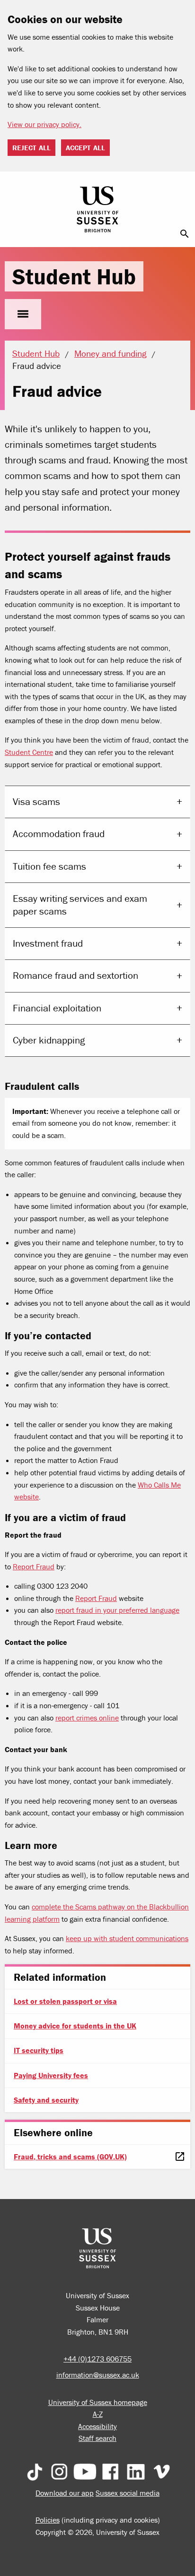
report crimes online (87, 1718)
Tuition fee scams (49, 866)
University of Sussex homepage (98, 2402)
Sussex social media (128, 2493)
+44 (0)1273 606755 (97, 2359)
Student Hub (74, 276)
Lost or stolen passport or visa (65, 2001)
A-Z (98, 2414)
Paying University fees (51, 2075)
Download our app (65, 2493)
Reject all (31, 148)
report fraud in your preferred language (117, 1610)
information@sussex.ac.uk (98, 2375)
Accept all (85, 148)
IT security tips (39, 2050)
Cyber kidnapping (49, 1040)
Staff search (97, 2438)
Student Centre (29, 752)
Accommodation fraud (59, 834)
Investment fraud (48, 943)
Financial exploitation (57, 1008)
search (185, 234)
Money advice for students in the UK (75, 2026)
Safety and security (46, 2100)
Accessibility (97, 2426)
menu (23, 314)
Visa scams (36, 802)
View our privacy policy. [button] (44, 124)
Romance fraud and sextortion (75, 976)
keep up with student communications (127, 1938)
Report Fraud (34, 1566)
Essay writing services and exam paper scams (80, 905)
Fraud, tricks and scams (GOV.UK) (70, 2157)
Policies (48, 2520)
